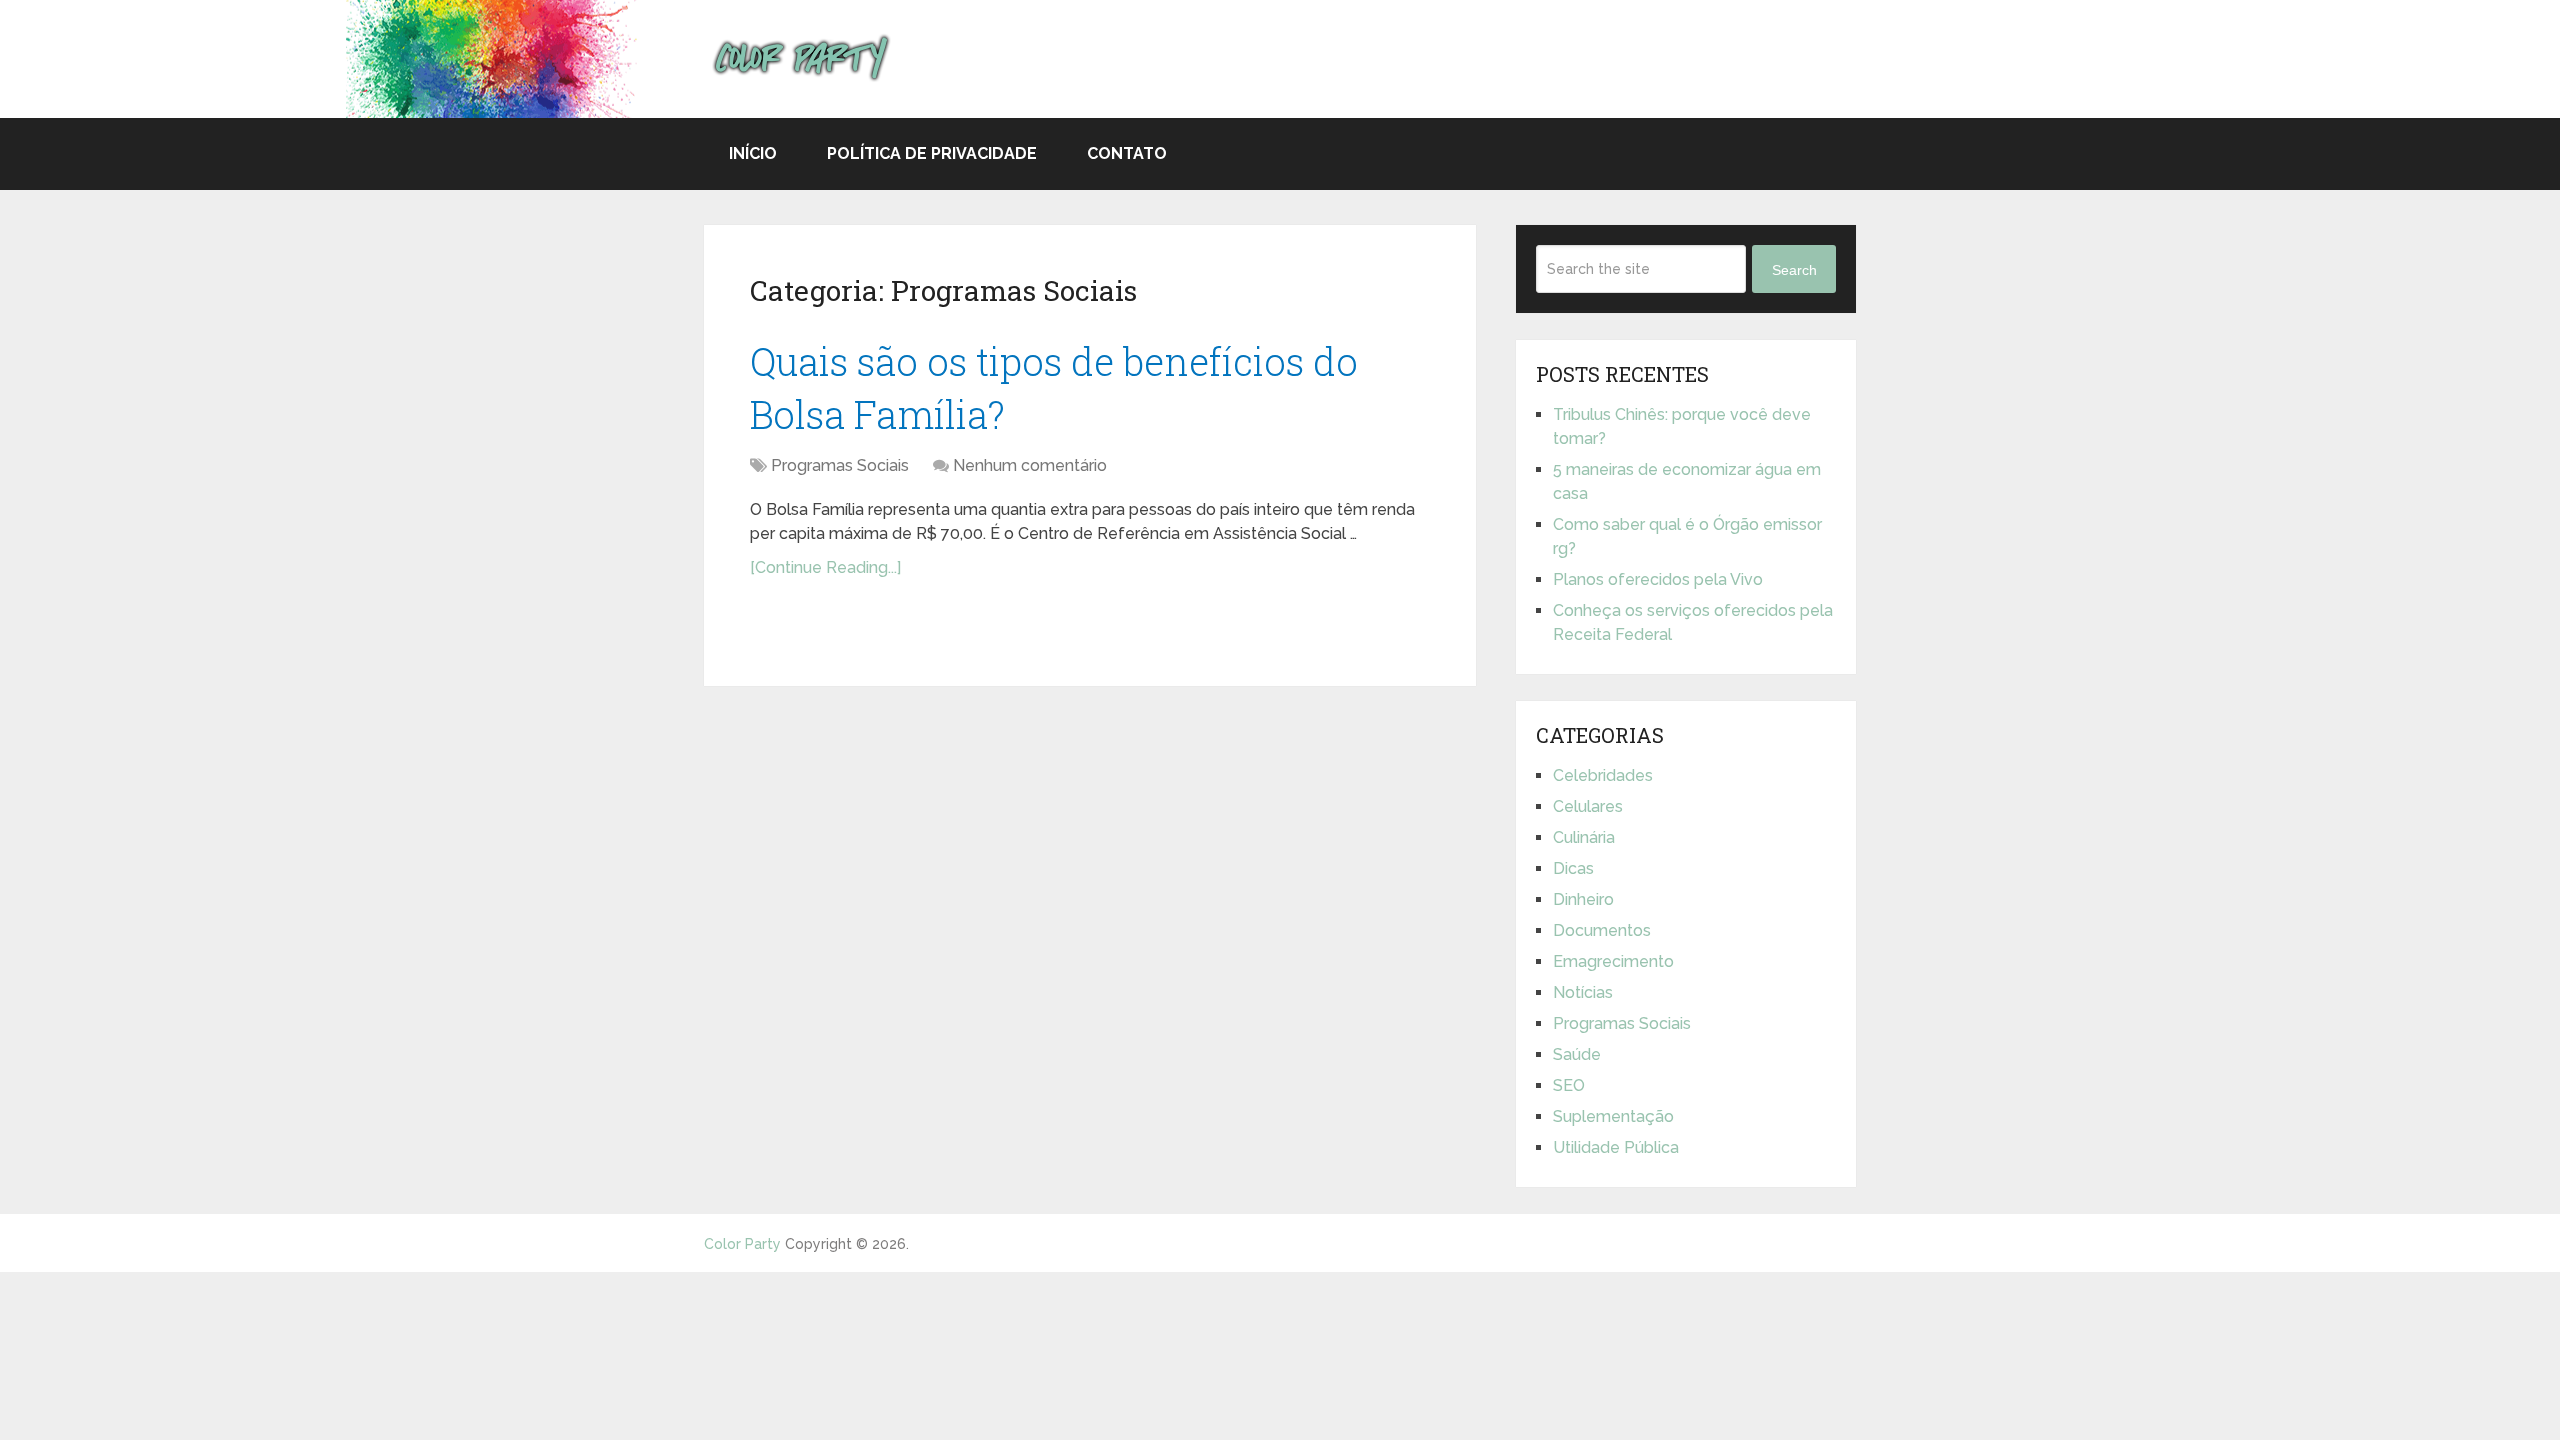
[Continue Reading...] (825, 567)
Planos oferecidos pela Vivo (1658, 579)
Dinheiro (1583, 899)
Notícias (1583, 992)
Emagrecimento (1613, 961)
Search (1794, 270)
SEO (1569, 1085)
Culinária (1584, 837)
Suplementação (1613, 1116)
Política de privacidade (932, 153)
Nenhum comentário (1030, 465)
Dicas (1573, 868)
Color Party (742, 1244)
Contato (1127, 153)
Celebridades (1603, 775)
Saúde (1577, 1054)
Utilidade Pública (1616, 1147)
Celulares (1588, 806)
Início (753, 153)
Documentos (1602, 930)
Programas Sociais (840, 465)
